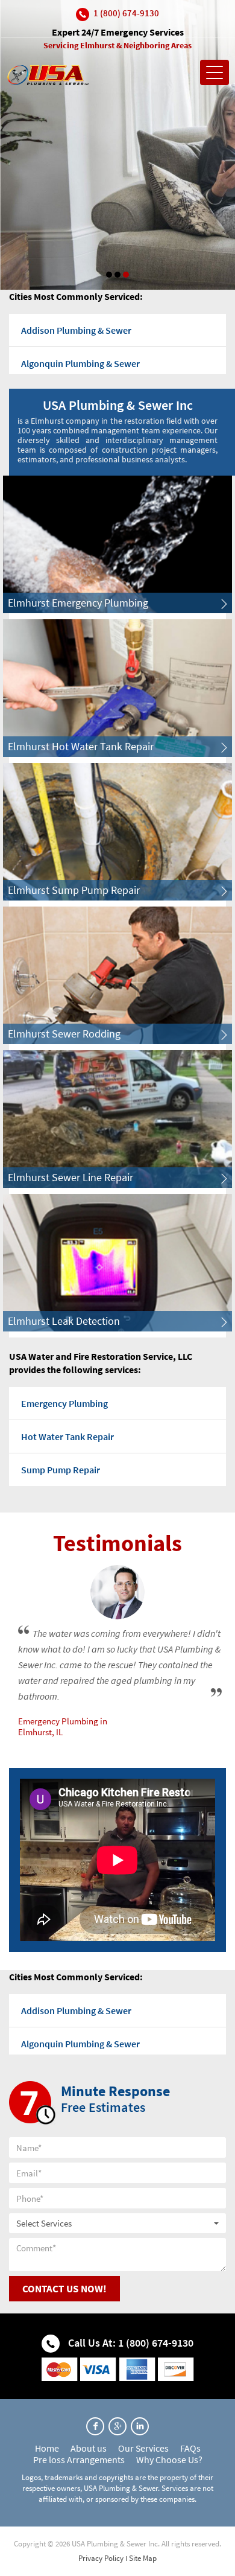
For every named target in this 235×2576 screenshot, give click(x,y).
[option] (117, 145)
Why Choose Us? (169, 2460)
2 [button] (117, 275)
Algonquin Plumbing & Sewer (80, 363)
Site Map (143, 2558)
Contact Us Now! (64, 2289)
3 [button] (126, 275)
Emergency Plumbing (64, 1403)
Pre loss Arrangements (79, 2460)
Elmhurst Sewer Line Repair (70, 1177)
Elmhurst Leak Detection (64, 1321)
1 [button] (109, 275)
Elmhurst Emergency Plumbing (78, 603)
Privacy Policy (101, 2558)
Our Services (143, 2448)
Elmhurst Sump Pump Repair (74, 890)
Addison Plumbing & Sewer (76, 330)
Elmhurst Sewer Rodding (64, 1034)
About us (89, 2448)
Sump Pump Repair (61, 1470)
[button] (117, 2223)
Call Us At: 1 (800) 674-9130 (130, 2343)
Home (47, 2448)
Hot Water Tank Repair (67, 1436)
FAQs (190, 2448)
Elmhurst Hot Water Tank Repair (81, 746)
